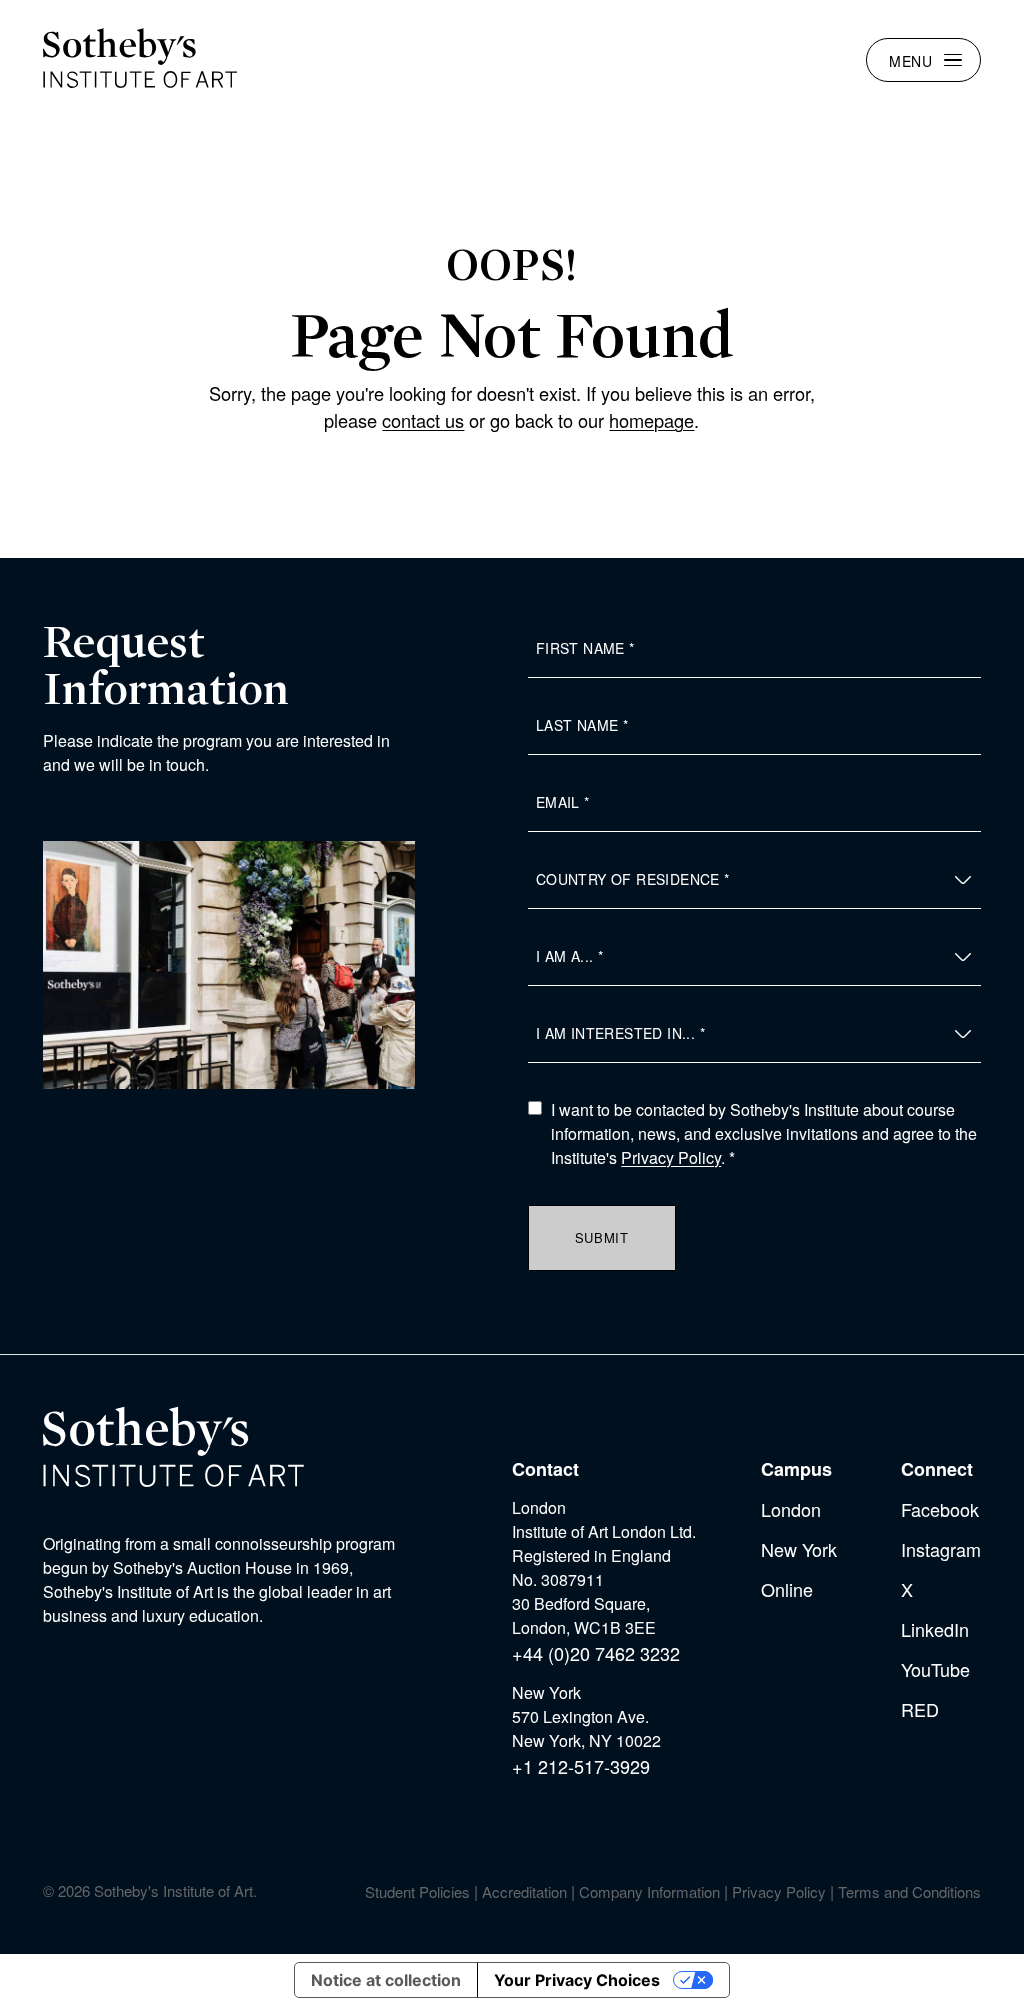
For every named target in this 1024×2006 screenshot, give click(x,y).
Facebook (940, 1509)
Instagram (941, 1549)
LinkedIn (935, 1629)
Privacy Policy (671, 1157)
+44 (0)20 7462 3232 (596, 1653)
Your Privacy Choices (577, 1980)
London (791, 1509)
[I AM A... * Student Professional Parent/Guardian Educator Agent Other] (754, 957)
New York (799, 1549)
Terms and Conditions (909, 1891)
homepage (651, 420)
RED (920, 1709)
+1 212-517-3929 (581, 1766)
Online (787, 1589)
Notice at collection (386, 1980)
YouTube (935, 1669)
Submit (602, 1237)
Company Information (649, 1891)
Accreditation (524, 1891)
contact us (423, 420)
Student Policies (417, 1891)
